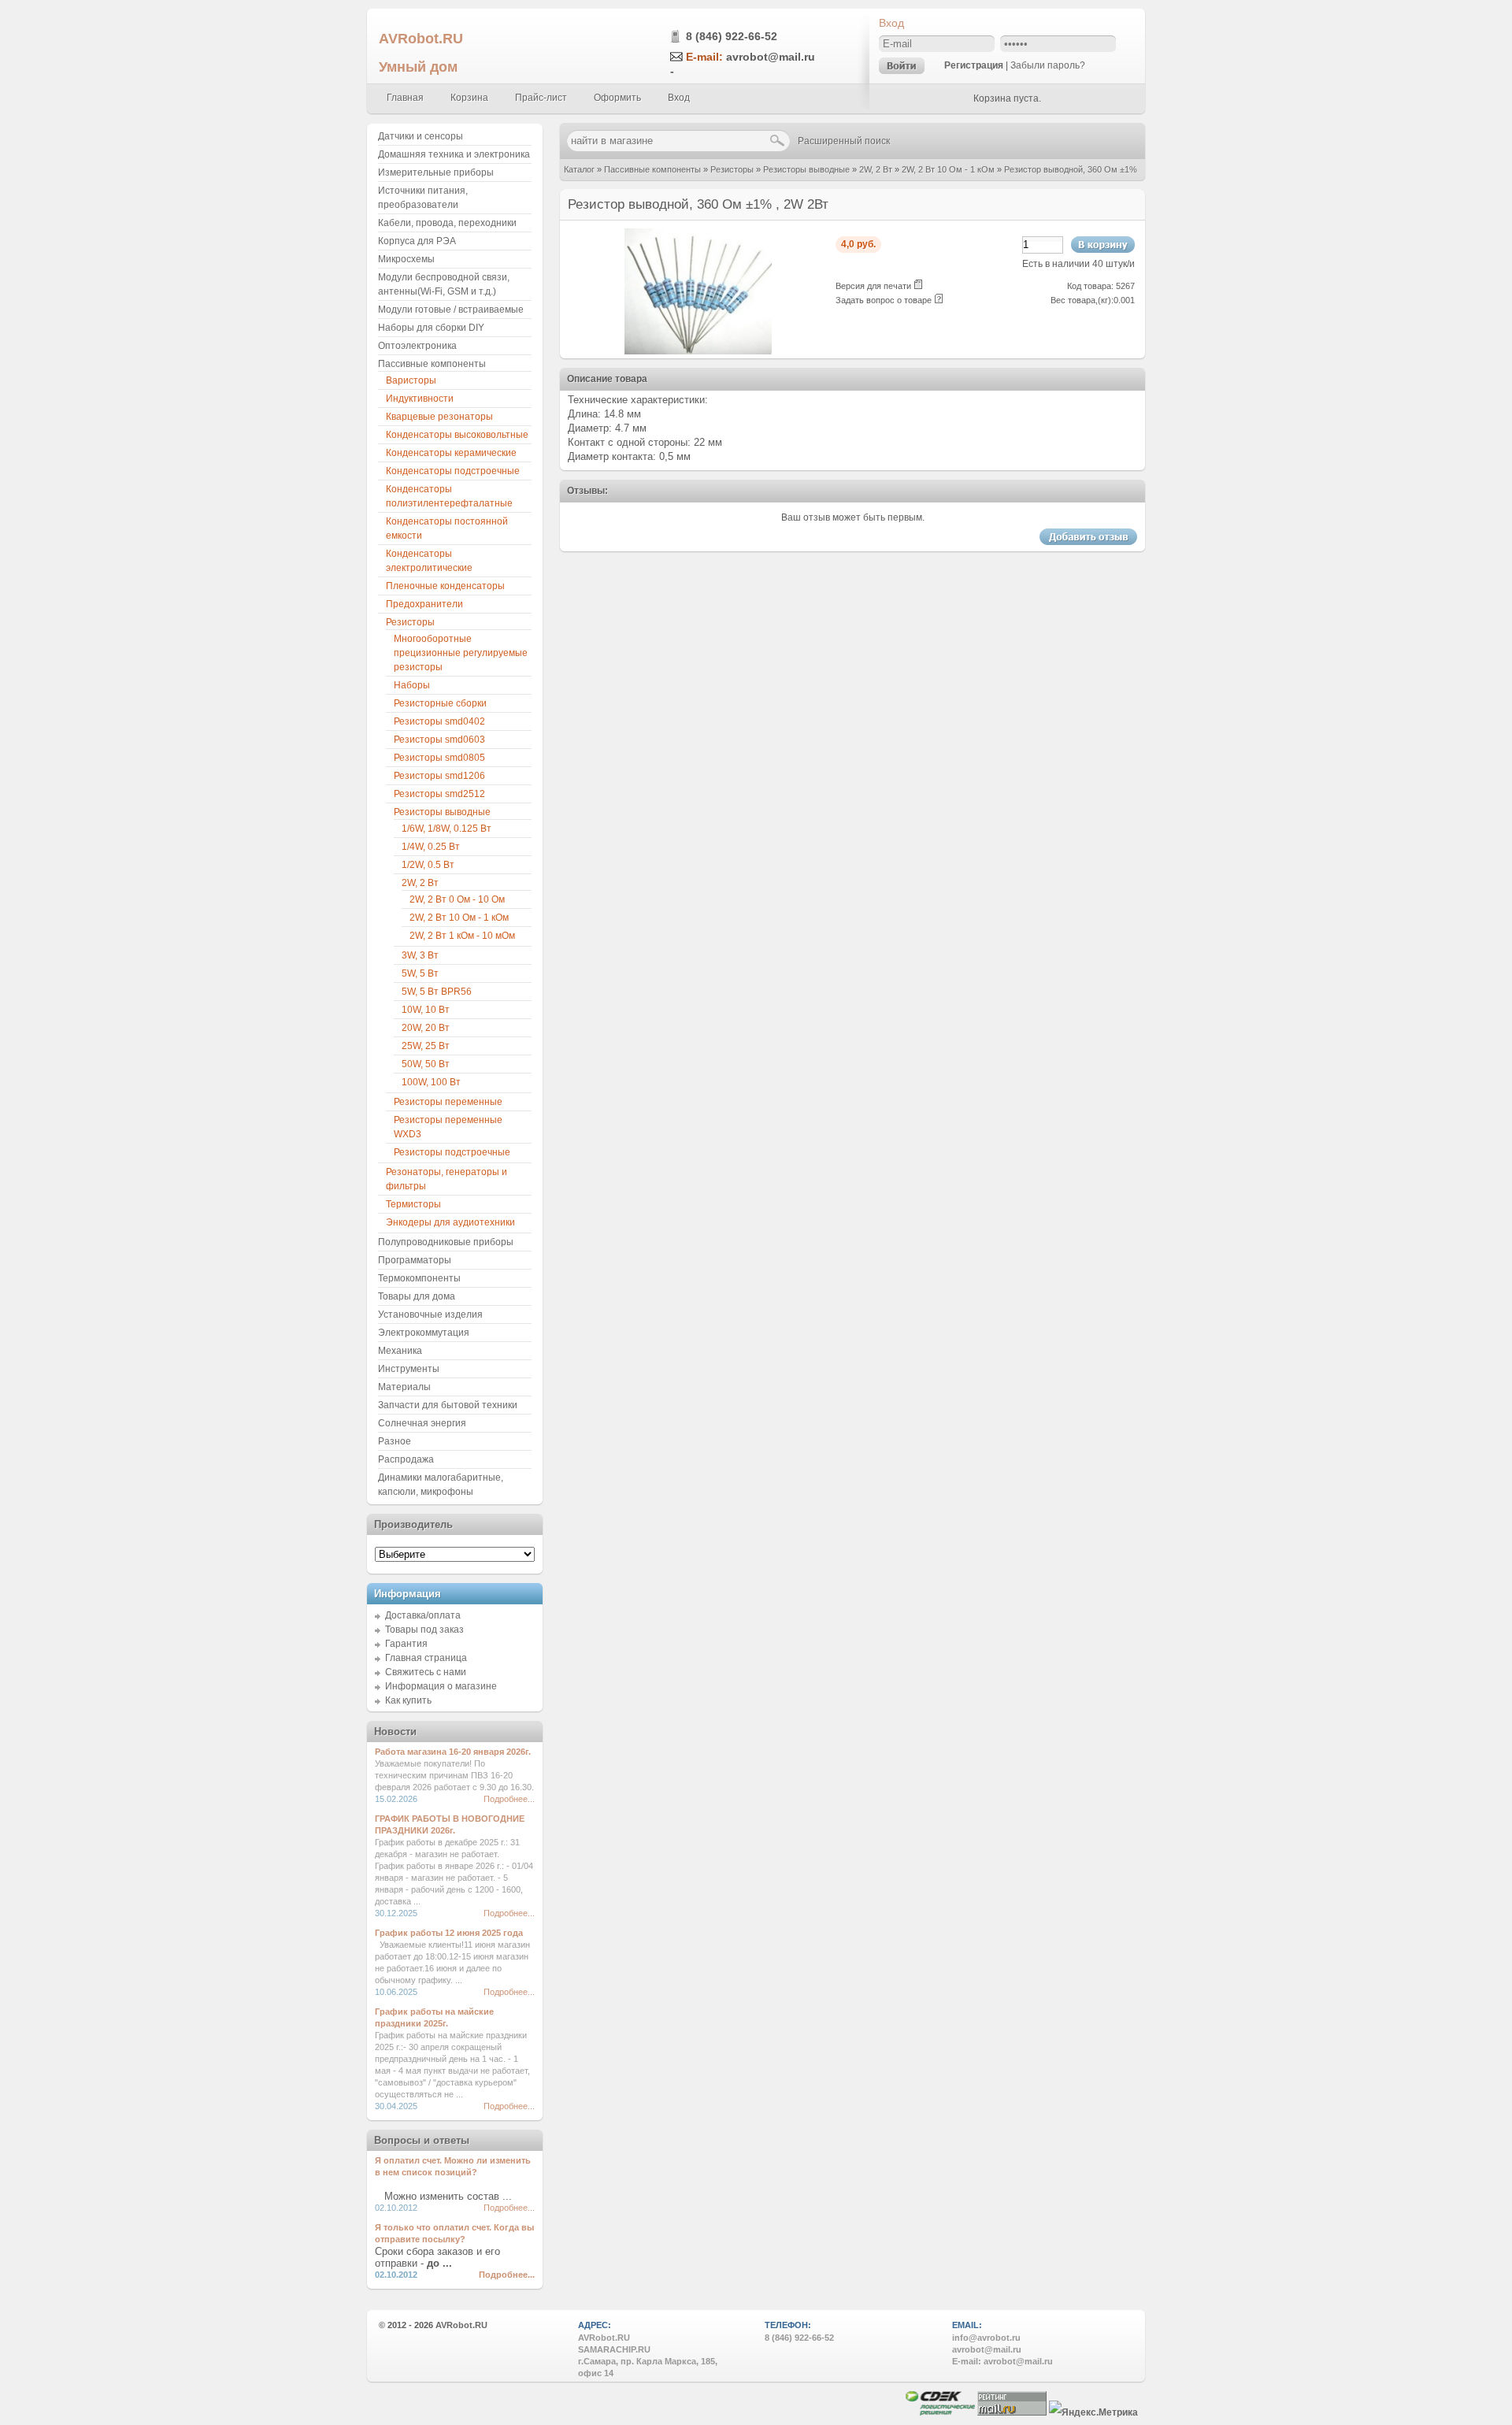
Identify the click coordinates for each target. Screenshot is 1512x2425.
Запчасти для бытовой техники (448, 1405)
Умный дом (418, 67)
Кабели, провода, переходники (447, 223)
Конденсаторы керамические (451, 453)
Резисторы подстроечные (452, 1152)
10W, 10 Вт (426, 1010)
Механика (400, 1351)
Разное (395, 1441)
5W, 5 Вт (420, 973)
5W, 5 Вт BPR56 (437, 992)
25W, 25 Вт (426, 1046)
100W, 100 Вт (431, 1082)
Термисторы (413, 1204)
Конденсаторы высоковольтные (457, 435)
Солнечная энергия (422, 1423)
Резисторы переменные (448, 1102)
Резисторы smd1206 (439, 776)
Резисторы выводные (806, 169)
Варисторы (411, 380)
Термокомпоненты (419, 1278)
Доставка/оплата (423, 1615)
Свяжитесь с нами (426, 1672)
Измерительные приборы (436, 172)
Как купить (408, 1700)
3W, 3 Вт (420, 955)
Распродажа (406, 1459)
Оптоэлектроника (417, 346)
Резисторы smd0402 (439, 721)
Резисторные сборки (440, 703)
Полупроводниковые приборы (446, 1242)
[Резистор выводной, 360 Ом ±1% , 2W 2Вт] (698, 351)
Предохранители (424, 604)
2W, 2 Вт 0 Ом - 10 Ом (457, 899)
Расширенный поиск (844, 141)
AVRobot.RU (421, 38)
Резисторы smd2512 (439, 794)
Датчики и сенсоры (421, 136)
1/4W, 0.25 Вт (431, 847)
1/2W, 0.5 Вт (428, 865)
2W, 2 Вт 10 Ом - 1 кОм (948, 169)
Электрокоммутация (424, 1333)
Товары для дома (417, 1296)
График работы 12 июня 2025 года (449, 1933)
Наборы (412, 685)
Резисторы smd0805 (439, 758)
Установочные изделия (430, 1314)
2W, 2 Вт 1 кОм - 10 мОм (462, 936)
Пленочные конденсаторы (445, 586)
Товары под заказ (424, 1630)
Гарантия (406, 1644)
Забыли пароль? (1048, 65)
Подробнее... (509, 1799)
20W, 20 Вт (426, 1028)
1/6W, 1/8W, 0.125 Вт (447, 829)
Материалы (404, 1387)
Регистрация (974, 65)
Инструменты (409, 1369)
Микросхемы (406, 259)
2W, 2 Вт (876, 169)
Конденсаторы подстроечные (453, 471)
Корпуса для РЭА (417, 241)
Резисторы (732, 169)
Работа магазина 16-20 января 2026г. (453, 1752)
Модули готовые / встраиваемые (451, 310)
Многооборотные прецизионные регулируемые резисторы (461, 653)
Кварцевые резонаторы (439, 417)
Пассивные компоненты (652, 169)
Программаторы (415, 1260)
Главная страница (426, 1658)
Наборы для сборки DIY (431, 328)
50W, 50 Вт (426, 1064)
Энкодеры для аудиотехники (450, 1222)
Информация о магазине (441, 1686)
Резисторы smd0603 (439, 740)
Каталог (579, 169)
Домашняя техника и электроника (454, 154)
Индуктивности (420, 399)
